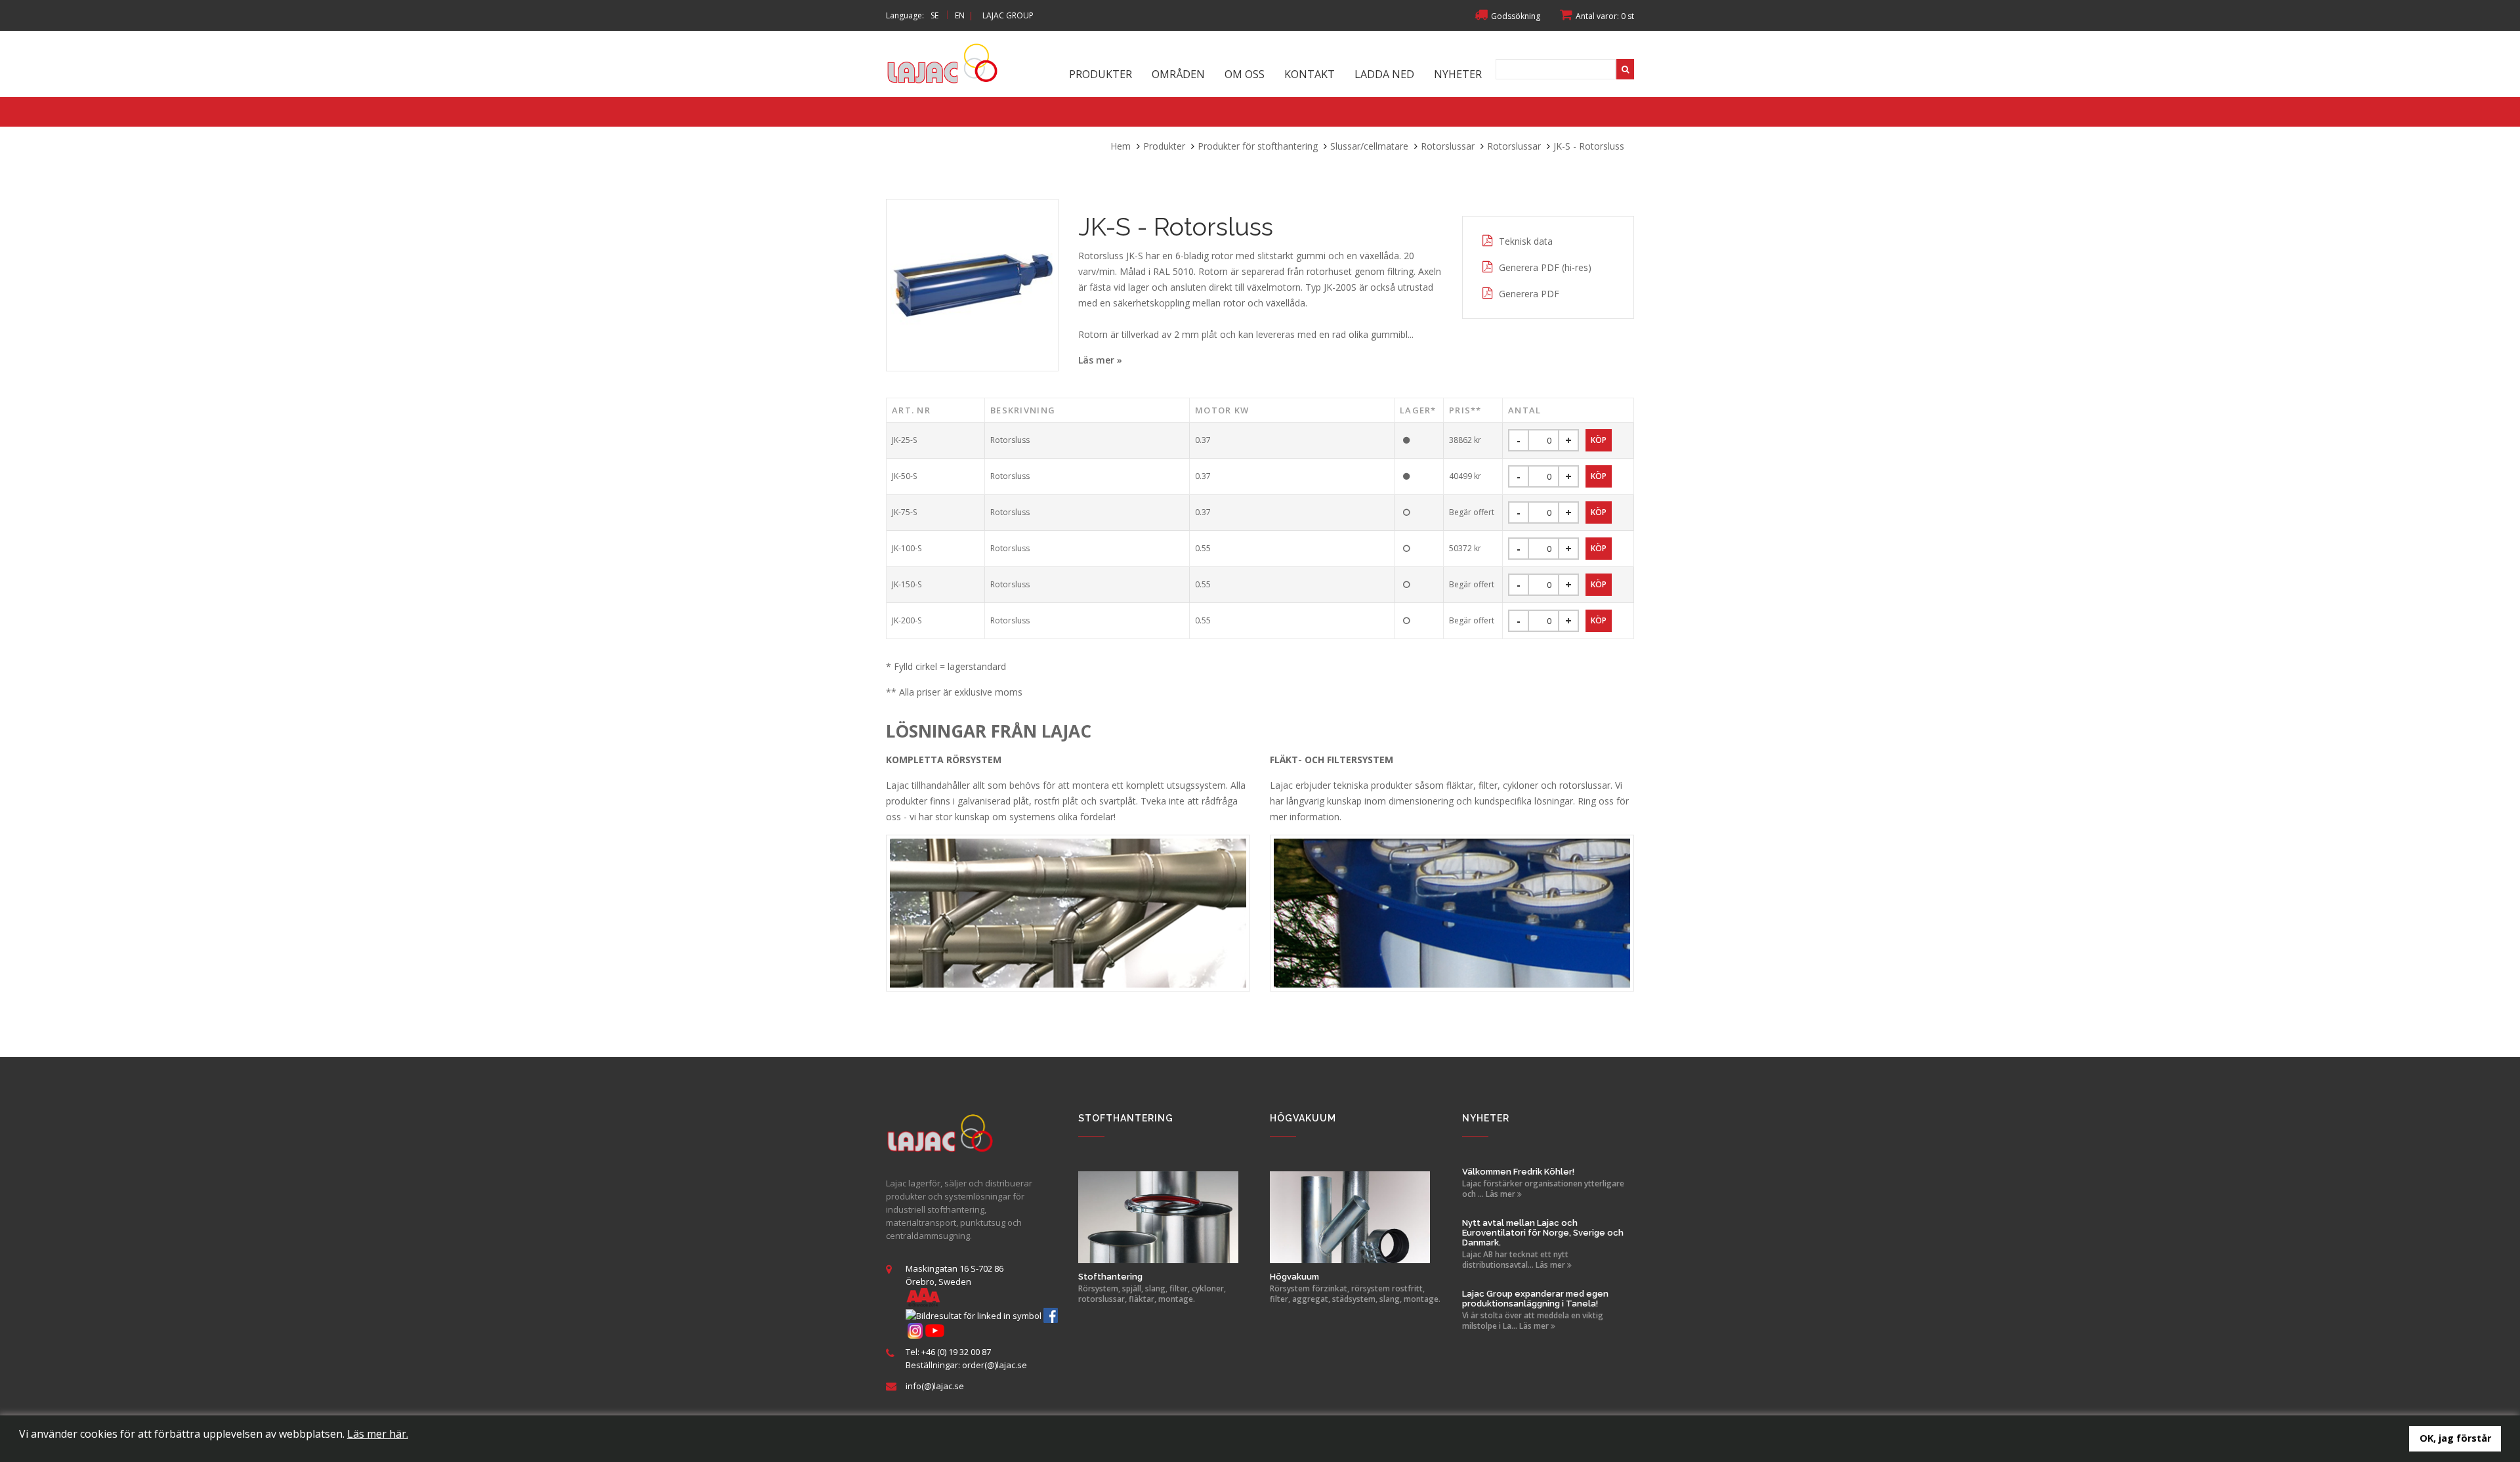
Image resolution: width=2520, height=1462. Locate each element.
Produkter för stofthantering (1258, 146)
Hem (1121, 146)
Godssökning (1516, 16)
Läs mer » (1100, 360)
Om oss (1245, 74)
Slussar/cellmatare (1369, 146)
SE (934, 15)
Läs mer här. (378, 1434)
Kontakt (1310, 74)
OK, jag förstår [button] (2455, 1438)
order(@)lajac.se (995, 1365)
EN (960, 15)
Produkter (1101, 74)
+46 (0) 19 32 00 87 (956, 1352)
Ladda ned (1384, 74)
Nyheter (1458, 74)
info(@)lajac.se (935, 1386)
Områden (1178, 74)
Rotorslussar (1448, 146)
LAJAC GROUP (1008, 15)
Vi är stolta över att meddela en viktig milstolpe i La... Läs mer (1533, 1321)
